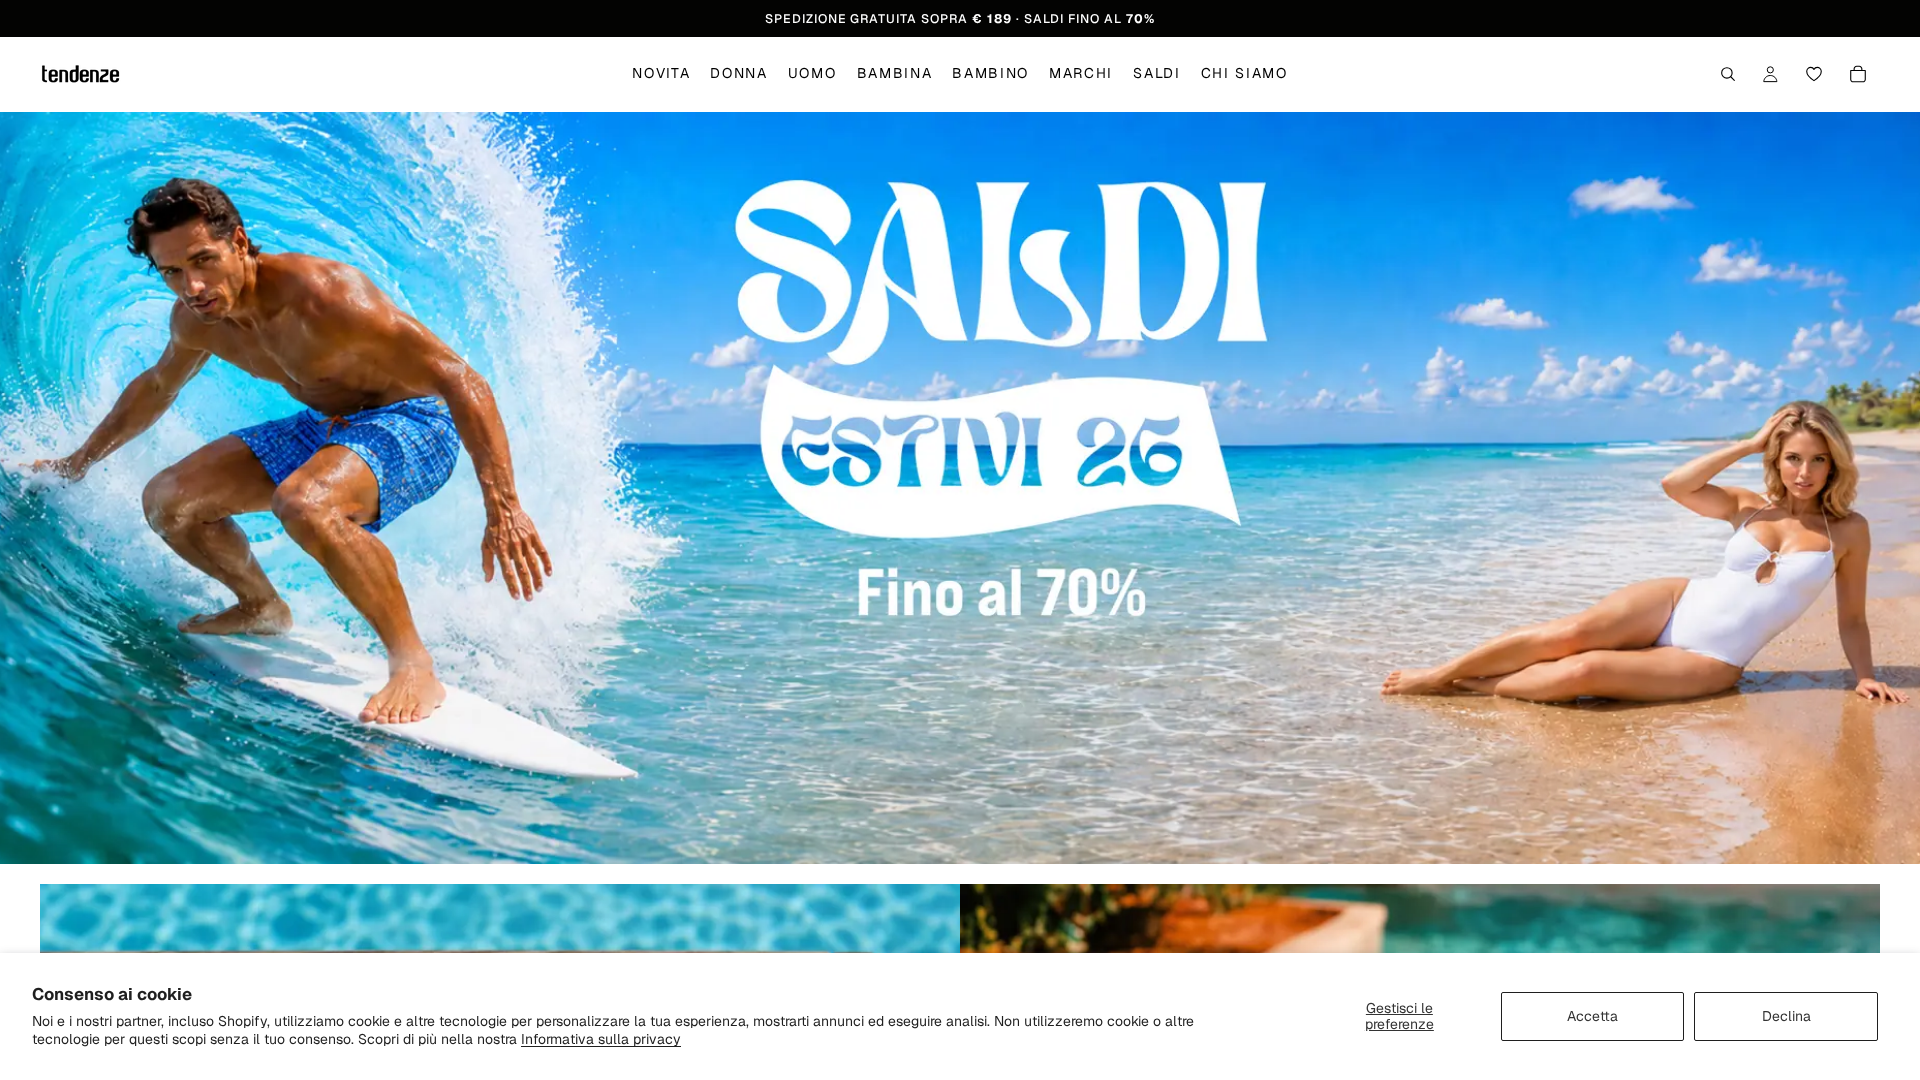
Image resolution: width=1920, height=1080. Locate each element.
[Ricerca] (1728, 75)
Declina (1786, 1016)
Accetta (1592, 1016)
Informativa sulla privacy (601, 1039)
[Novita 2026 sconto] (960, 488)
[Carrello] (1858, 75)
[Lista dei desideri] (1814, 75)
